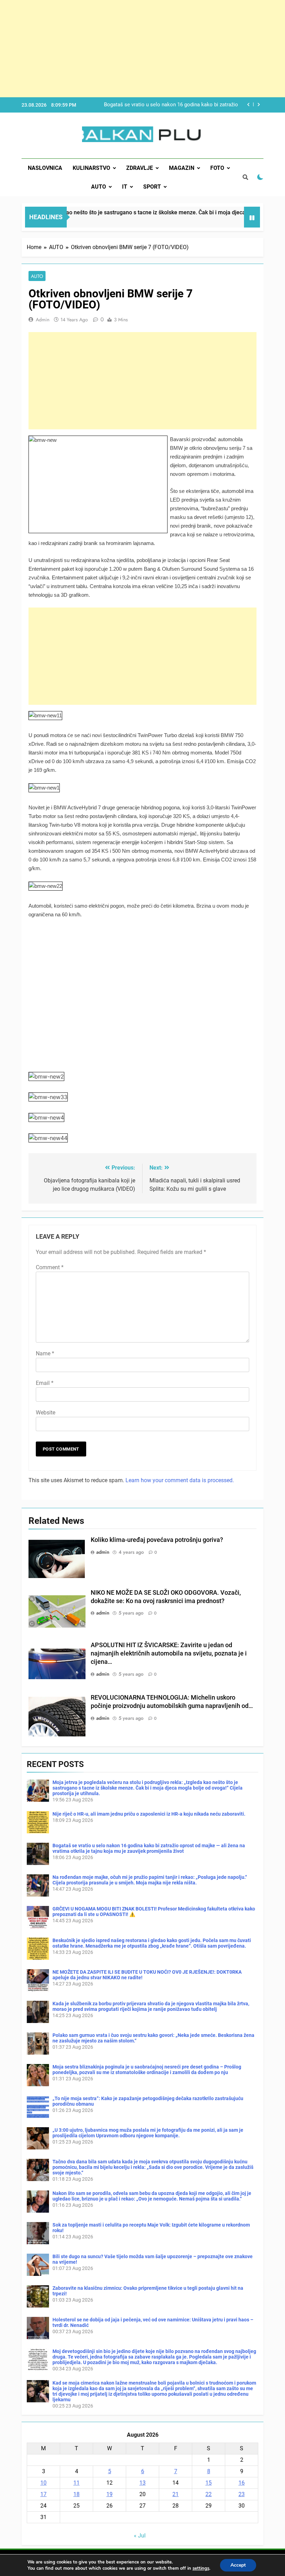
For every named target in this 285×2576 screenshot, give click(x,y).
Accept (238, 2565)
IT (125, 187)
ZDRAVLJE (140, 168)
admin (43, 320)
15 (209, 2483)
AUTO (99, 187)
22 (209, 2494)
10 (43, 2483)
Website (46, 1413)
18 (76, 2494)
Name (45, 1353)
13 (142, 2483)
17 (43, 2494)
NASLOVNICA (45, 168)
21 (176, 2494)
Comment (50, 1267)
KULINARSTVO (91, 168)
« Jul (140, 2536)
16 (242, 2483)
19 (109, 2494)
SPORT (152, 187)
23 (242, 2494)
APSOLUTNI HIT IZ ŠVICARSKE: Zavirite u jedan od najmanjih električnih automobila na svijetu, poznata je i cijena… (169, 1653)
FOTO (217, 168)
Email (45, 1383)
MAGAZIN (182, 168)
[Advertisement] (142, 49)
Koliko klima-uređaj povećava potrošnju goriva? (157, 1540)
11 (76, 2483)
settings (201, 2568)
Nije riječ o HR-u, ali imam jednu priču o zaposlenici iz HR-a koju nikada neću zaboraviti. (149, 1814)
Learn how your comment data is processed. (180, 1480)
